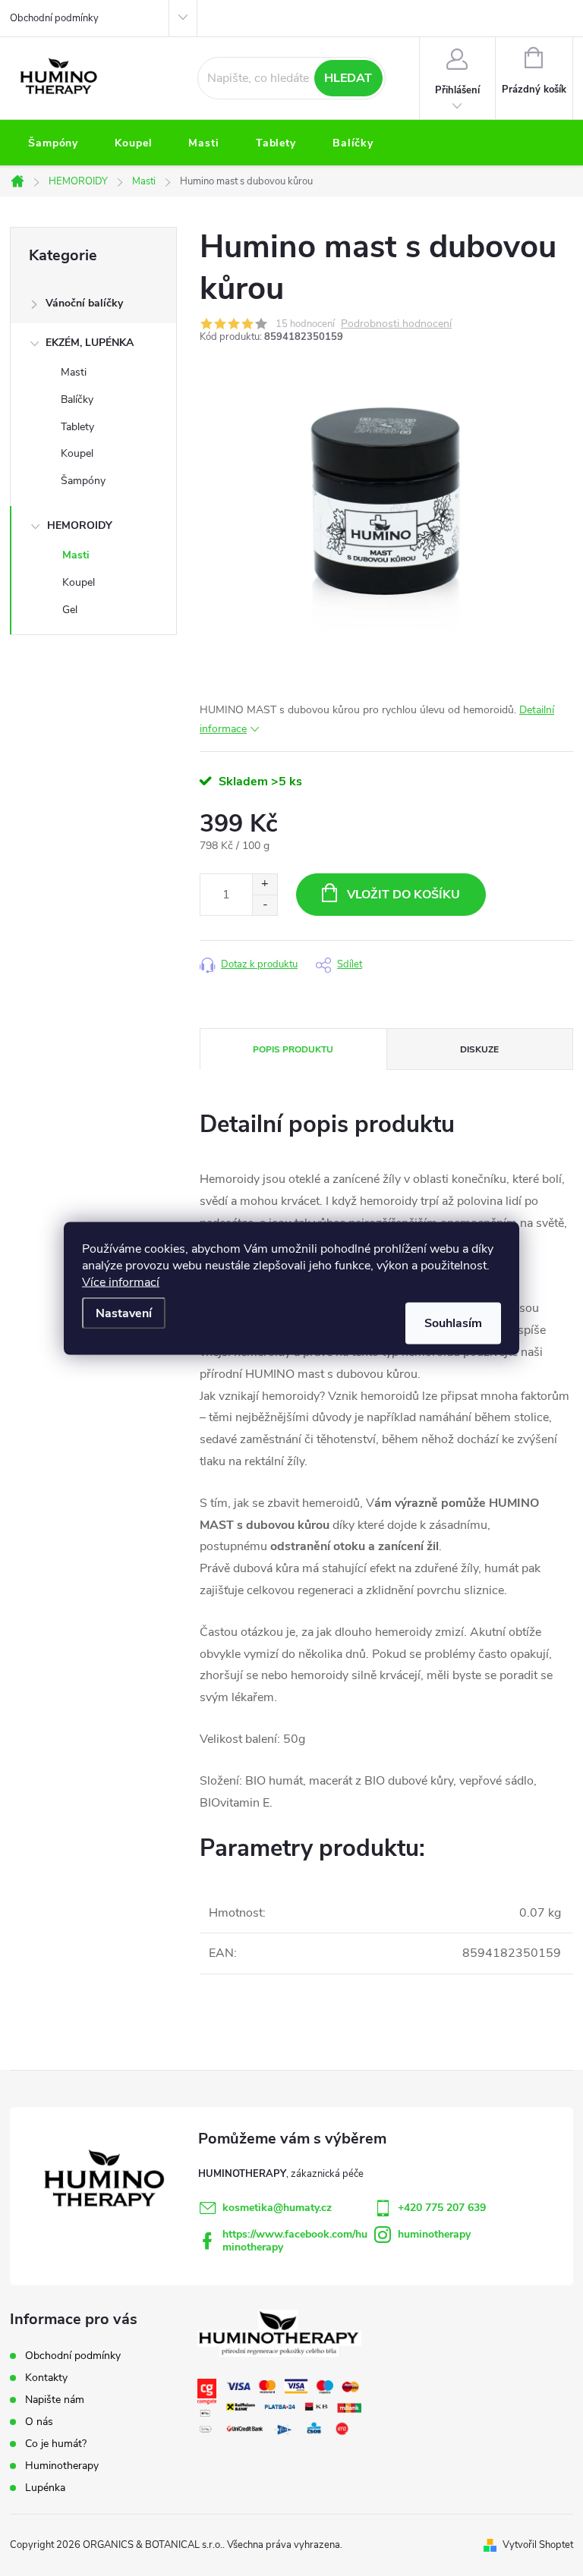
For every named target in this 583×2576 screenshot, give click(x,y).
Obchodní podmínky (54, 18)
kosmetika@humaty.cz (277, 2208)
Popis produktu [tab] (293, 1049)
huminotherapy (434, 2234)
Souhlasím (453, 1323)
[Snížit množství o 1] (265, 905)
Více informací (121, 1282)
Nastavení (124, 1313)
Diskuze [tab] (479, 1049)
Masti (74, 372)
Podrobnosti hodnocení (396, 324)
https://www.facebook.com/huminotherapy (295, 2241)
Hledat (348, 78)
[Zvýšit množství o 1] (265, 884)
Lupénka (45, 2488)
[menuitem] (53, 143)
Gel (70, 610)
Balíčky (77, 399)
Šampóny (83, 481)
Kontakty (46, 2378)
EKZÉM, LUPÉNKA (90, 343)
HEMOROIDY (80, 525)
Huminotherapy (62, 2466)
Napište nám (55, 2400)
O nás (39, 2422)
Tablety (77, 427)
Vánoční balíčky (84, 303)
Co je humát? (56, 2444)
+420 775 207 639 (442, 2208)
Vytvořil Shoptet (538, 2545)
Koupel (77, 453)
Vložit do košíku (403, 895)
